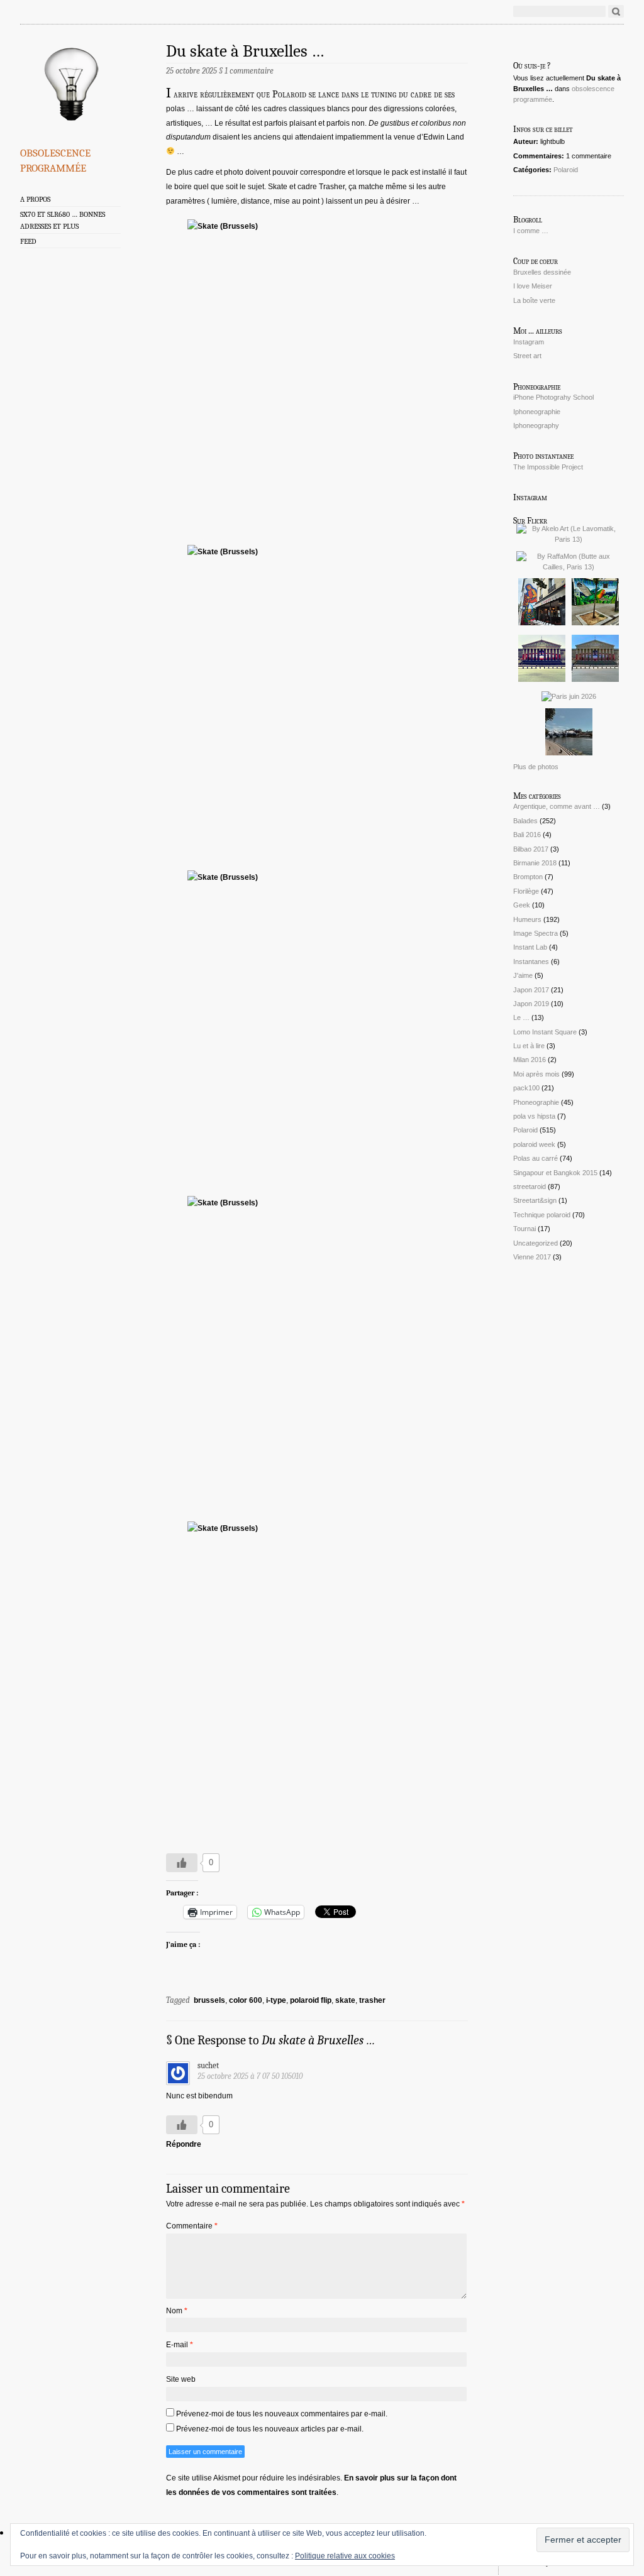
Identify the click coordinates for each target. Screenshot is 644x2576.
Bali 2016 (527, 835)
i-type (276, 2000)
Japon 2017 (531, 990)
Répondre (184, 2144)
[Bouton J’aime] (182, 1863)
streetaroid (530, 1187)
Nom (177, 2311)
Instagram (529, 342)
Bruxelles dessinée (542, 272)
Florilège (526, 891)
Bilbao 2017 (531, 849)
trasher (372, 2000)
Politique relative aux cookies (345, 2556)
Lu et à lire (529, 1046)
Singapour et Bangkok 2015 (555, 1173)
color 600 (246, 2000)
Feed (28, 241)
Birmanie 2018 (535, 863)
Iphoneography (536, 425)
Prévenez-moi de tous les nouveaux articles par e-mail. (270, 2429)
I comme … (531, 231)
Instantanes (531, 962)
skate (345, 2000)
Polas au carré (536, 1158)
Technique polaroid (542, 1215)
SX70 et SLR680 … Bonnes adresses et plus (63, 220)
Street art (527, 356)
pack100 (526, 1088)
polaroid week (534, 1144)
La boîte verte (534, 300)
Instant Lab (530, 947)
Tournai (525, 1229)
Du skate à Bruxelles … (245, 51)
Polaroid (566, 170)
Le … (521, 1017)
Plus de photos (536, 767)
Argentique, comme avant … (557, 806)
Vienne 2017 (532, 1257)
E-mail (180, 2345)
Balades (525, 821)
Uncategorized (536, 1243)
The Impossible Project (548, 467)
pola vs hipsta (534, 1116)
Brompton (528, 877)
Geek (522, 905)
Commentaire (192, 2226)
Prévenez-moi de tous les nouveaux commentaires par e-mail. (282, 2414)
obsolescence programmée (55, 158)
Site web (181, 2379)
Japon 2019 (531, 1004)
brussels (209, 2000)
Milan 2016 (530, 1060)
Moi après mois (536, 1074)
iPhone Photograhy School (553, 397)
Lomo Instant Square (545, 1032)
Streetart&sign (535, 1200)
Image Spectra (536, 933)
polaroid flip (311, 2000)
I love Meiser (533, 286)
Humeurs (527, 919)
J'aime (523, 975)
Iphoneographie (537, 412)
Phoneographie (536, 1102)
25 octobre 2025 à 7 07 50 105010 (250, 2076)
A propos (35, 199)
